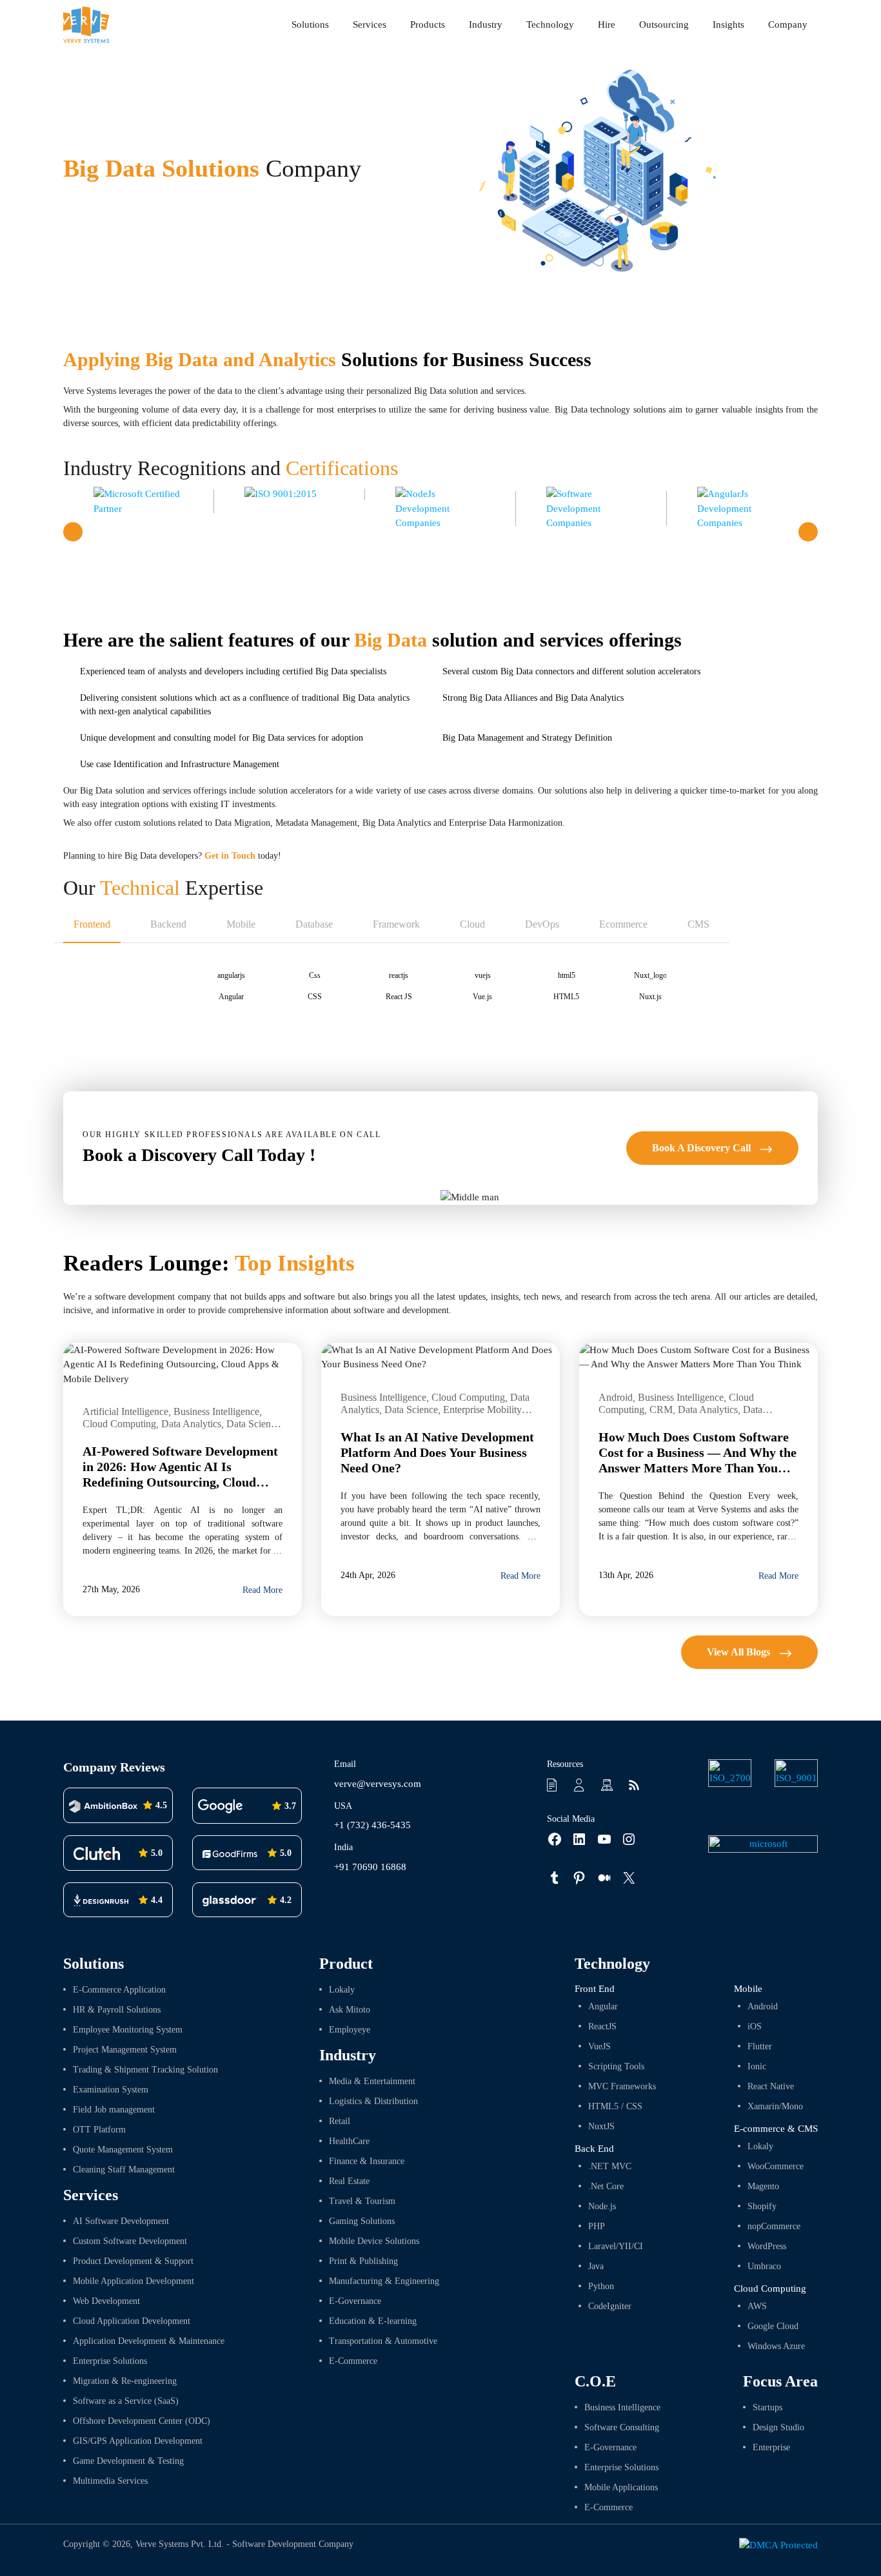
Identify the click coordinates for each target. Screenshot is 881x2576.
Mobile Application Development (134, 2281)
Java (596, 2266)
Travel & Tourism (362, 2201)
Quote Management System (123, 2150)
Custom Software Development (130, 2241)
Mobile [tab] (241, 924)
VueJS (599, 2046)
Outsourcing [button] (664, 24)
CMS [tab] (698, 924)
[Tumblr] (548, 1878)
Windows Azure (776, 2346)
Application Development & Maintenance (149, 2341)
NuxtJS (601, 2126)
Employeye (350, 2030)
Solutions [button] (310, 24)
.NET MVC (610, 2166)
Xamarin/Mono (775, 2106)
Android (763, 2006)
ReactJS (602, 2026)
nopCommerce (774, 2226)
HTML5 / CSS (615, 2106)
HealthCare (349, 2141)
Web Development (106, 2301)
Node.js (602, 2206)
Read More (262, 1590)
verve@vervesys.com (378, 1784)
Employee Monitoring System (128, 2030)
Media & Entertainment (372, 2081)
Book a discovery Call (703, 1148)
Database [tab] (314, 924)
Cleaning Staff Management (124, 2170)
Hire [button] (607, 24)
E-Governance (355, 2301)
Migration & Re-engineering (125, 2381)
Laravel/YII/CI (616, 2246)
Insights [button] (728, 24)
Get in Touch (230, 856)
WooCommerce (776, 2166)
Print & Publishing (363, 2261)
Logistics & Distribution (373, 2101)
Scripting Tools (616, 2066)
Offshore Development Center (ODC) (142, 2421)
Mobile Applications (621, 2487)
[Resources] (554, 1784)
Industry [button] (486, 24)
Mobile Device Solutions (374, 2241)
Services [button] (370, 24)
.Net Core (606, 2186)
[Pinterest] (572, 1878)
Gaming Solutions (362, 2221)
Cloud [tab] (472, 924)
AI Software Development (121, 2221)
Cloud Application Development (132, 2321)
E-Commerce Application (119, 1990)
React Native (771, 2086)
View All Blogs (740, 1652)
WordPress (767, 2246)
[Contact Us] (581, 1784)
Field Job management (114, 2110)
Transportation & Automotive (383, 2341)
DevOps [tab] (542, 924)
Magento (763, 2186)
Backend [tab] (168, 924)
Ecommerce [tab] (623, 924)
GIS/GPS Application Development (138, 2441)
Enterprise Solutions (110, 2361)
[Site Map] (608, 1784)
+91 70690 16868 (370, 1867)
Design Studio (778, 2427)
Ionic (757, 2066)
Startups (767, 2407)
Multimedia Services (110, 2481)
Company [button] (788, 24)
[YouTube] (598, 1839)
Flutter (760, 2046)
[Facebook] (548, 1839)
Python (601, 2286)
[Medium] (598, 1878)
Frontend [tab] (92, 924)
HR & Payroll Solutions (117, 2010)
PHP (597, 2226)
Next (808, 532)
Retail (340, 2121)
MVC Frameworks (622, 2086)
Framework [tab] (396, 924)
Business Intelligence (622, 2407)
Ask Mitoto (350, 2010)
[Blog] (635, 1784)
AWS (757, 2306)
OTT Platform (99, 2130)
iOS (755, 2026)
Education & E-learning (373, 2321)
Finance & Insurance (367, 2161)
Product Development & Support (133, 2261)
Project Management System (125, 2050)
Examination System (111, 2090)
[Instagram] (622, 1839)
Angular (603, 2006)
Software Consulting (622, 2427)
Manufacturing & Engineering (384, 2281)
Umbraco (764, 2266)
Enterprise (771, 2447)
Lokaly (342, 1990)
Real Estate (349, 2181)
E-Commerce (353, 2361)
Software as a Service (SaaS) (126, 2401)
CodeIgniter (610, 2306)
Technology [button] (550, 24)
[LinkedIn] (572, 1839)
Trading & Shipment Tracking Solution (145, 2070)
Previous (73, 532)
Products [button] (428, 24)
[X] (622, 1878)
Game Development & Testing (128, 2461)
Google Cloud (773, 2326)
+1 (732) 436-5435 (372, 1825)
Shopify (762, 2206)
